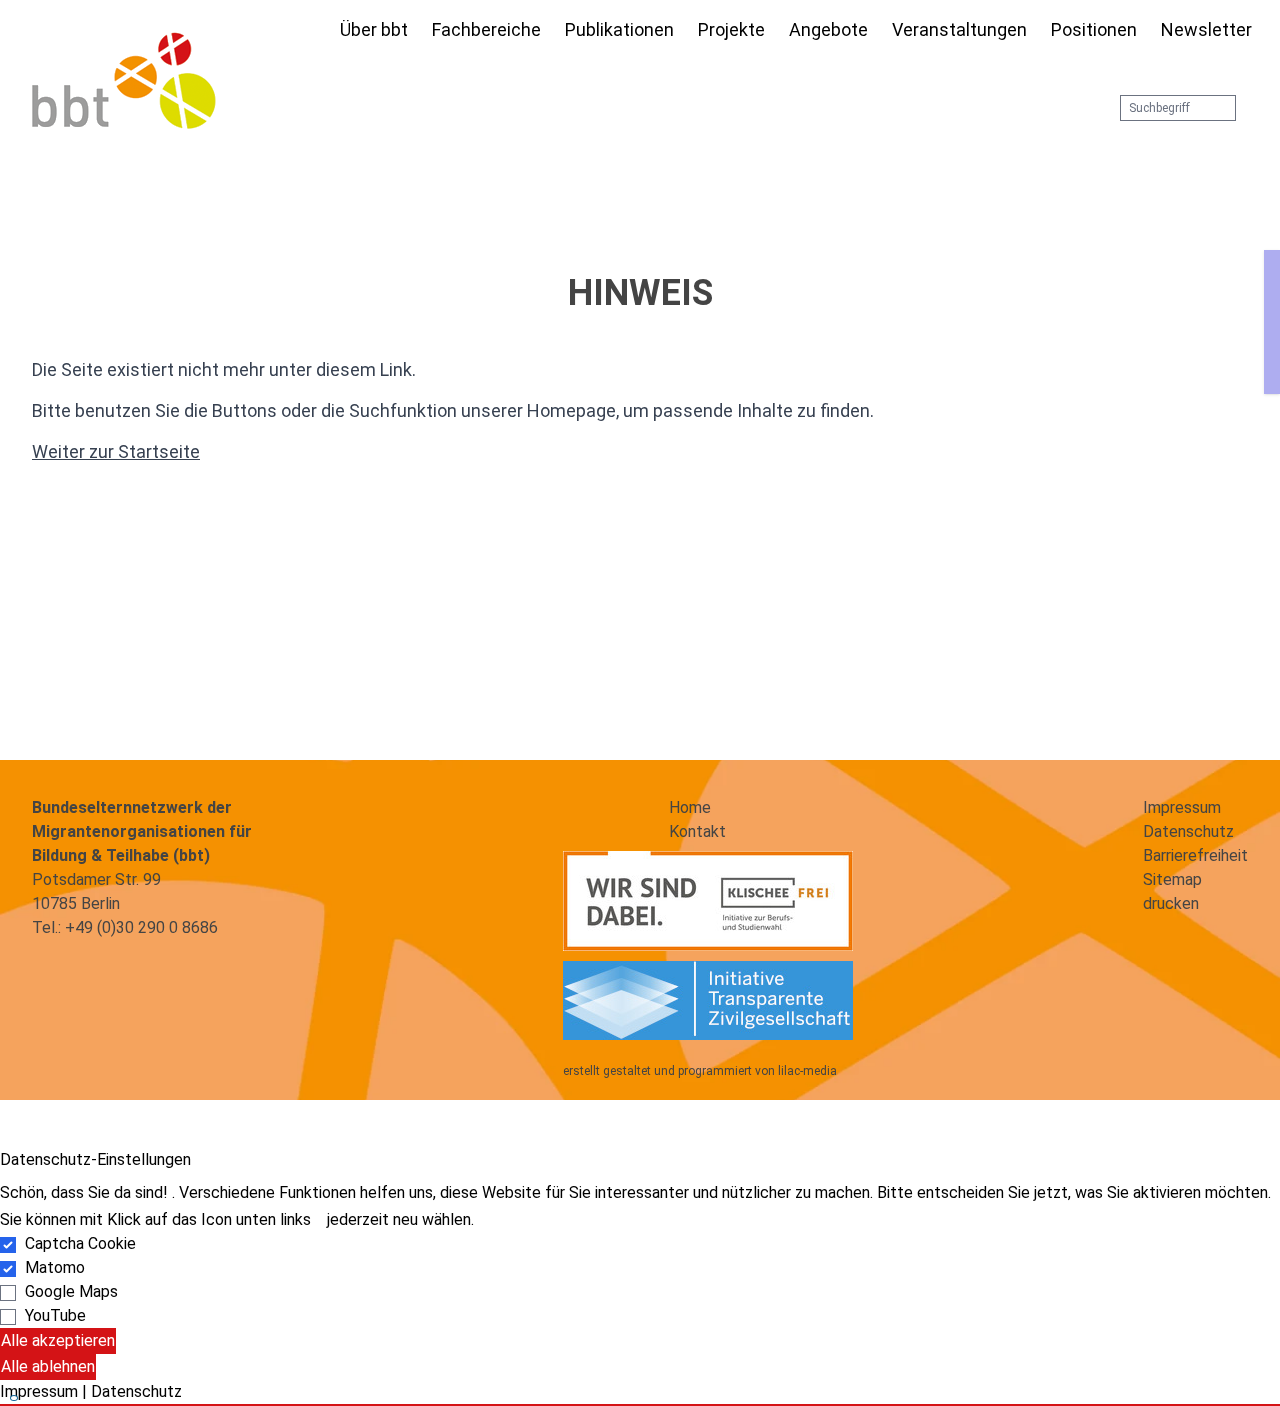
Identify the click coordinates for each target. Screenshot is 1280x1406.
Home (690, 807)
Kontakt (697, 831)
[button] (640, 1405)
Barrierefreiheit (1195, 855)
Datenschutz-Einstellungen (95, 1159)
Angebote (828, 29)
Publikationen (619, 29)
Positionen (1094, 29)
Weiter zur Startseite (116, 451)
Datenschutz (1188, 831)
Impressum (1182, 807)
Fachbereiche (486, 29)
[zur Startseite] (124, 80)
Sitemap (1172, 879)
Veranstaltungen (959, 29)
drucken (1171, 903)
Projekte (731, 29)
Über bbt (374, 29)
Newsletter (1206, 29)
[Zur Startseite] (316, 32)
